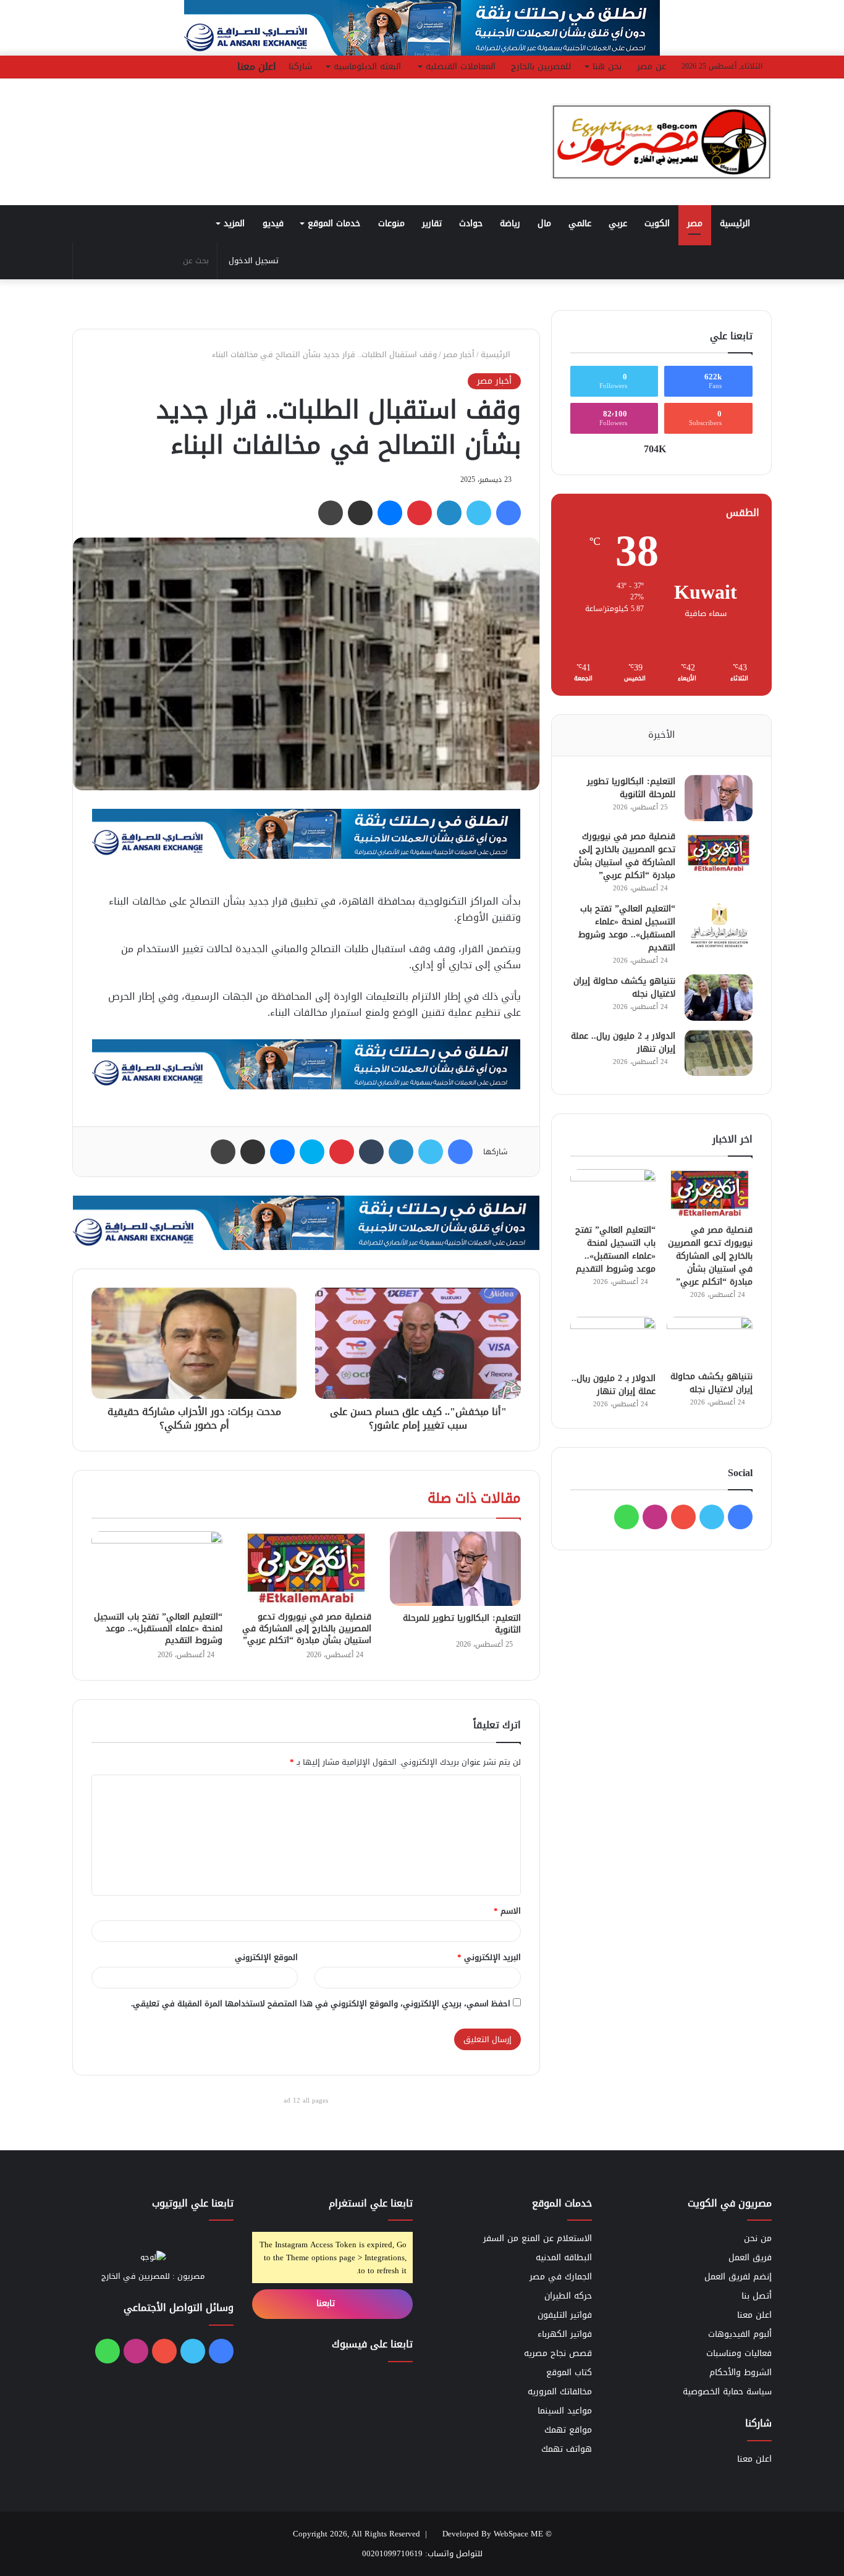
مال (544, 223)
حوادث (471, 223)
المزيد (234, 223)
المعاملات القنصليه (461, 66)
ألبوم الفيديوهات (740, 2334)
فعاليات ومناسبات (739, 2353)
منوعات (391, 223)
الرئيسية (736, 223)
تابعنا (327, 2303)
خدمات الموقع (334, 223)
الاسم (507, 1911)
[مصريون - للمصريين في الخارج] (661, 142)
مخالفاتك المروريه (560, 2392)
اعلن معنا (257, 66)
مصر (695, 223)
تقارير (432, 223)
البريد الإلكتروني (489, 1957)
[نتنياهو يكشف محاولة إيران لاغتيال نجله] (719, 998)
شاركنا (300, 66)
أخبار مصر (459, 354)
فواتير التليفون (565, 2315)
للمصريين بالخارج (541, 66)
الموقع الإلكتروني (266, 1957)
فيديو (273, 223)
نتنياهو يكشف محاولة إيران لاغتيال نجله (624, 987)
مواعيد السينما (565, 2411)
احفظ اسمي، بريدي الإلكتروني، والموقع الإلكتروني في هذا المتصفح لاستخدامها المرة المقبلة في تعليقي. (321, 2004)
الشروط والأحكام (741, 2372)
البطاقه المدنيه (564, 2257)
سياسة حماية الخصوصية (727, 2392)
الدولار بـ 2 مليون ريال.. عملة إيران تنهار (623, 1042)
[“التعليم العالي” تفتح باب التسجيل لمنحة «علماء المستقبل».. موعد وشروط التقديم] (157, 1568)
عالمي (580, 223)
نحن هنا (607, 66)
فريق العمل (750, 2257)
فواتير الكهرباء (565, 2334)
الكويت (657, 223)
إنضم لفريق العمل (738, 2277)
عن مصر (652, 66)
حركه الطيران (568, 2296)
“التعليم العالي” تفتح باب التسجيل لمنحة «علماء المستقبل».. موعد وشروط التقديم (158, 1628)
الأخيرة (661, 735)
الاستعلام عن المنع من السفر (538, 2238)
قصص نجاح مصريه (558, 2353)
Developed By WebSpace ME (493, 2534)
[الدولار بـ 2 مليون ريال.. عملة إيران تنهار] (719, 1053)
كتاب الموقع (569, 2372)
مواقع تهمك (568, 2430)
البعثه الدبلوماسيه (367, 66)
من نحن (758, 2238)
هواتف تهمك (567, 2449)
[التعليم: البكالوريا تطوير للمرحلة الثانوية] (455, 1568)
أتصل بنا (757, 2296)
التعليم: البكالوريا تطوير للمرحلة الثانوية (462, 1624)
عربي (618, 223)
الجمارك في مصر (561, 2277)
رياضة (510, 223)
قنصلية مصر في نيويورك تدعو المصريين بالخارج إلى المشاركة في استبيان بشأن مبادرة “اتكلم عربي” (307, 1628)
